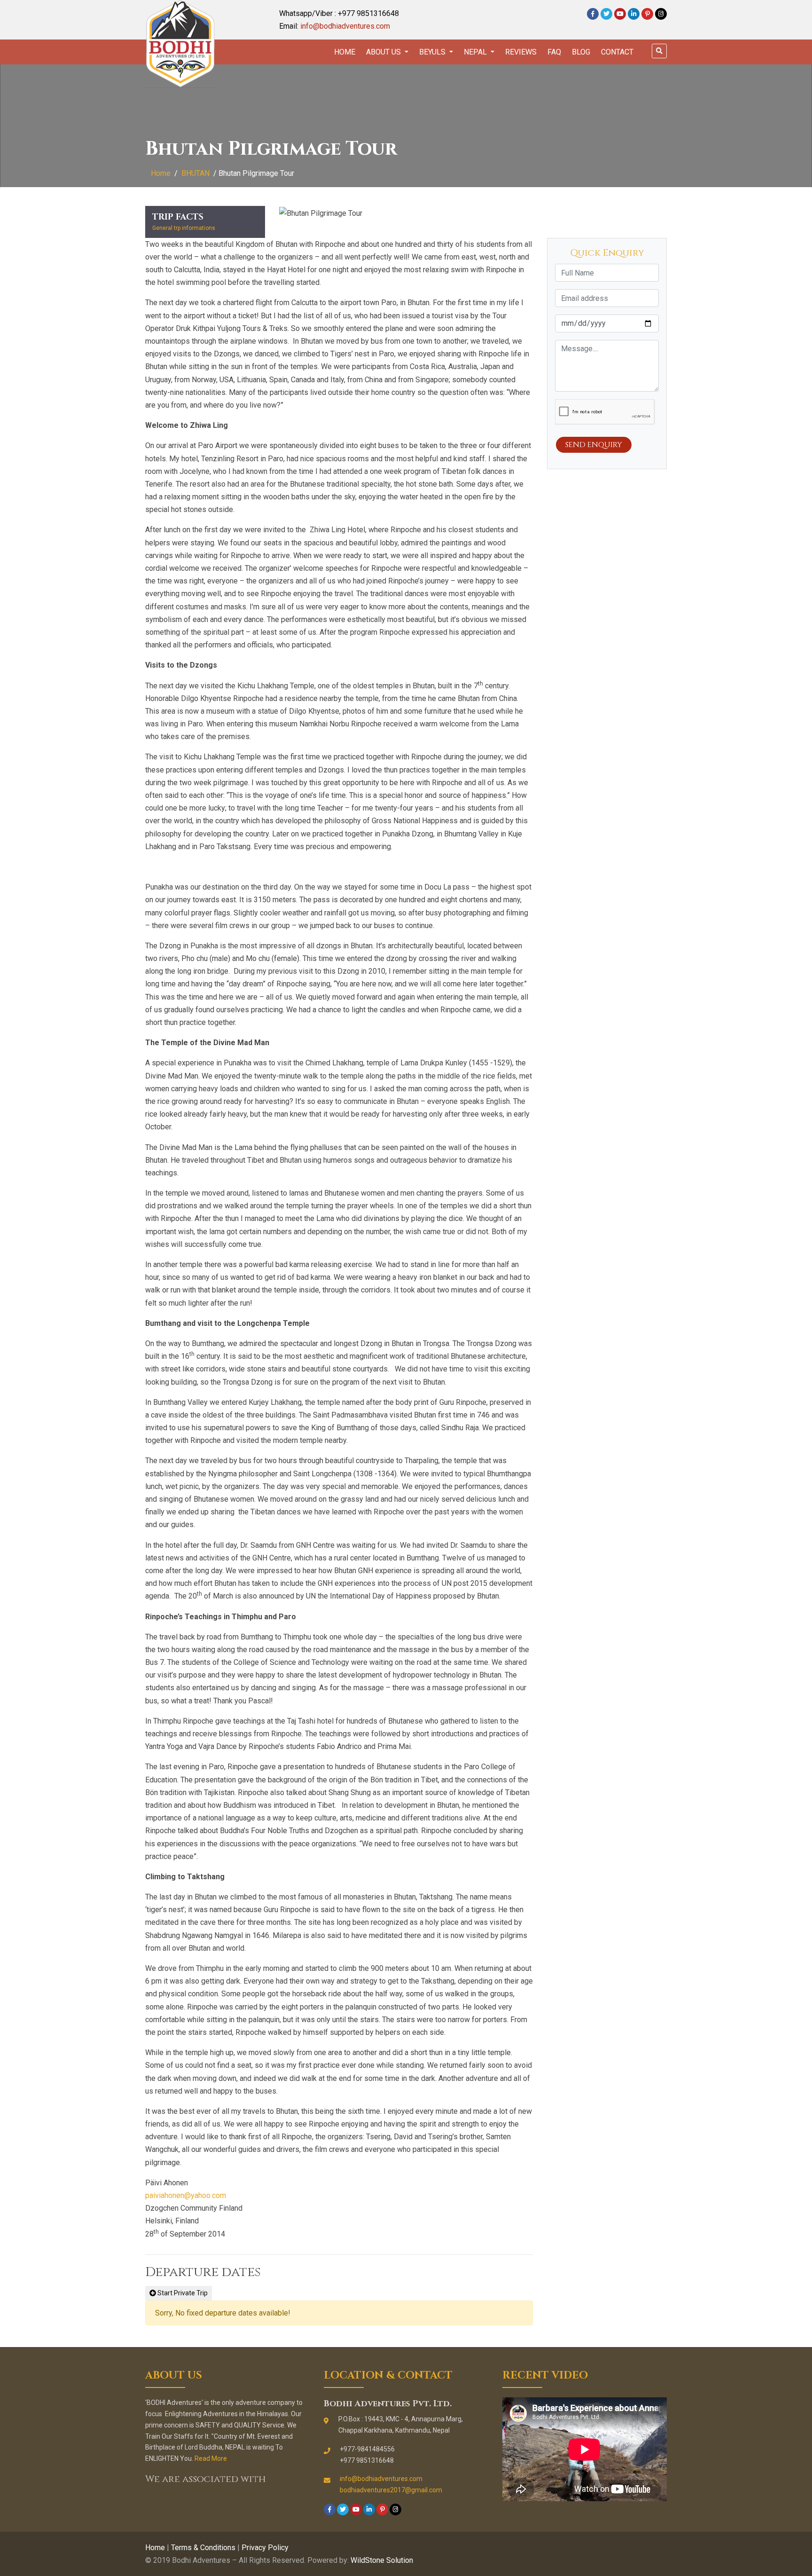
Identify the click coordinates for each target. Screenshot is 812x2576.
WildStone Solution (382, 2560)
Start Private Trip (182, 2293)
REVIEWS (521, 52)
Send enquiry (594, 445)
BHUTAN (195, 173)
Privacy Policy (265, 2548)
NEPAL (476, 52)
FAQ (554, 52)
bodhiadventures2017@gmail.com (391, 2490)
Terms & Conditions (203, 2548)
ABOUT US (384, 52)
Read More (211, 2458)
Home (345, 52)
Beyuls (433, 52)
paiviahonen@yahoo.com (186, 2195)
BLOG (581, 52)
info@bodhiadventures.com (345, 26)
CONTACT (617, 52)
